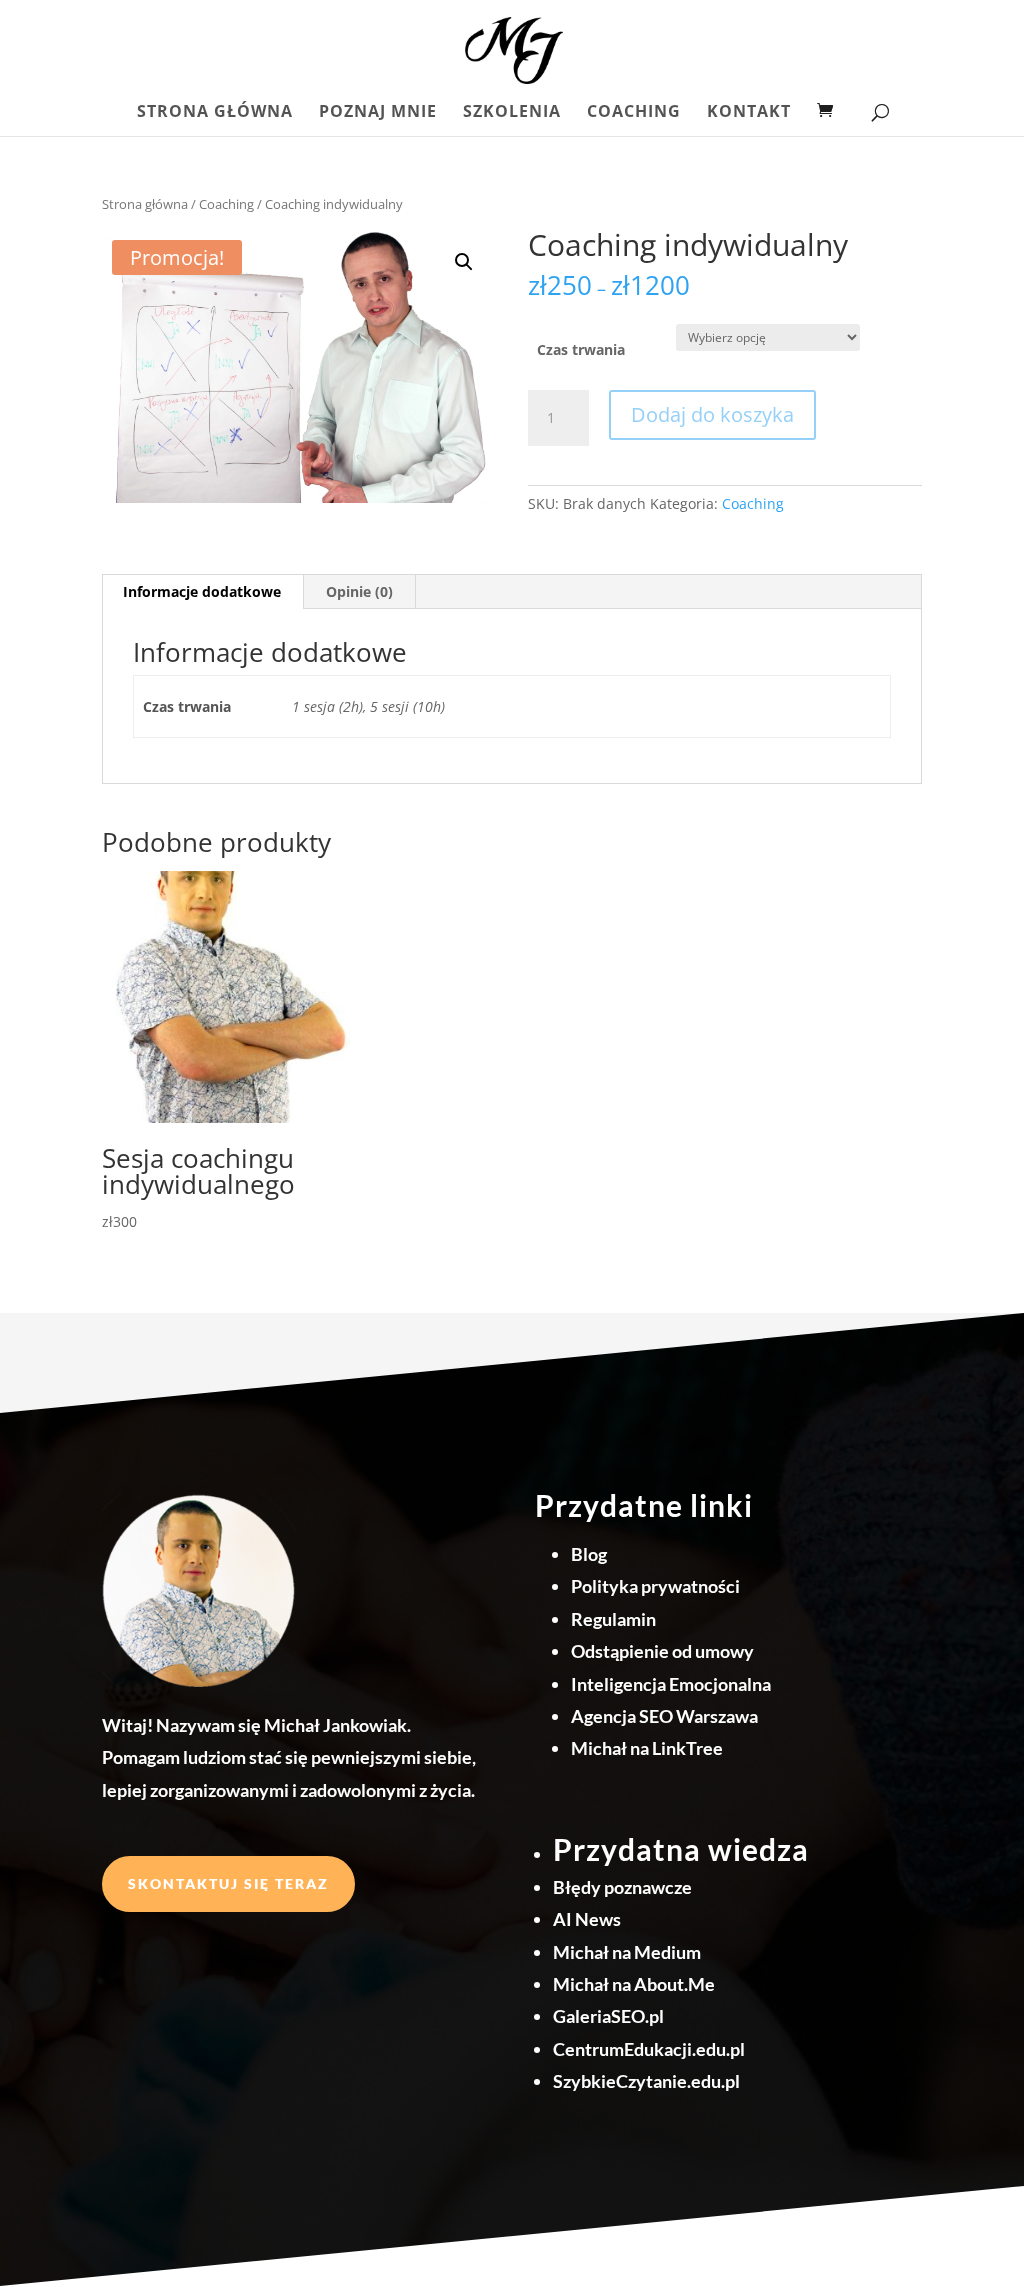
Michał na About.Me (634, 1984)
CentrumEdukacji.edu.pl (649, 2049)
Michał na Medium (627, 1952)
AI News (587, 1919)
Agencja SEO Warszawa (664, 1716)
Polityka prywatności (655, 1586)
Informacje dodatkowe (202, 591)
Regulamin (613, 1619)
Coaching (634, 113)
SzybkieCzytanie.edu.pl (646, 2081)
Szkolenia (512, 113)
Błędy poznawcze (622, 1887)
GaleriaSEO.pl (608, 2016)
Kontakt (749, 113)
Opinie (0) (359, 591)
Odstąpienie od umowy (662, 1651)
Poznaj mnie (378, 113)
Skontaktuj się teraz (228, 1883)
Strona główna (215, 113)
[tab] (202, 592)
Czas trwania (581, 349)
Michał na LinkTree (647, 1748)
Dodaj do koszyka (712, 414)
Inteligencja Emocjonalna (671, 1684)
